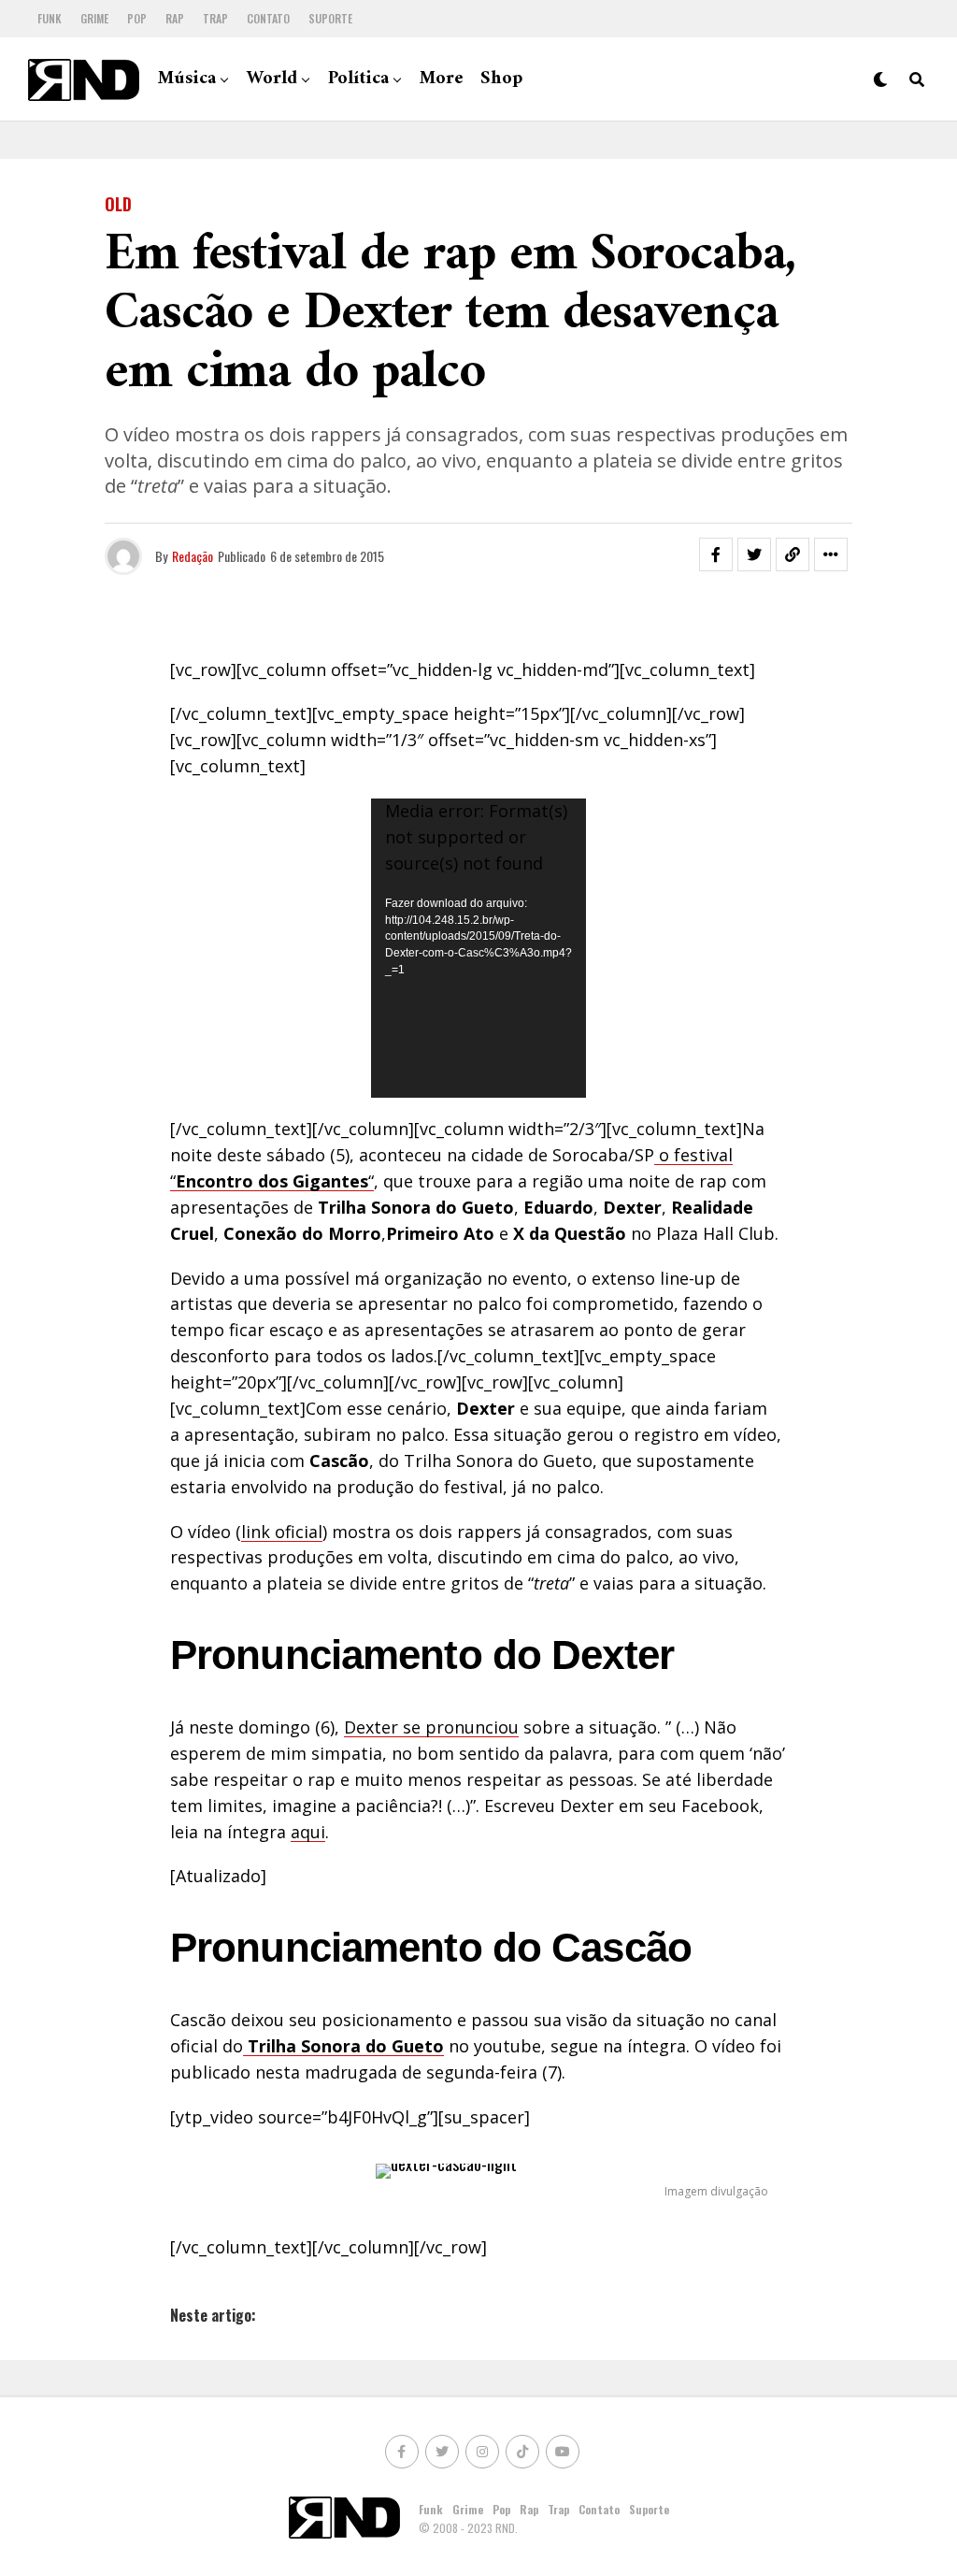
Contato (268, 18)
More (442, 79)
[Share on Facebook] (716, 554)
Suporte (330, 18)
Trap (215, 18)
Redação (193, 556)
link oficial (282, 1532)
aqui (308, 1832)
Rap (175, 18)
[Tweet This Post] (754, 554)
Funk (50, 18)
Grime (94, 18)
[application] (478, 948)
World (272, 79)
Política (358, 79)
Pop (137, 18)
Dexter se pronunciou (431, 1727)
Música (187, 79)
